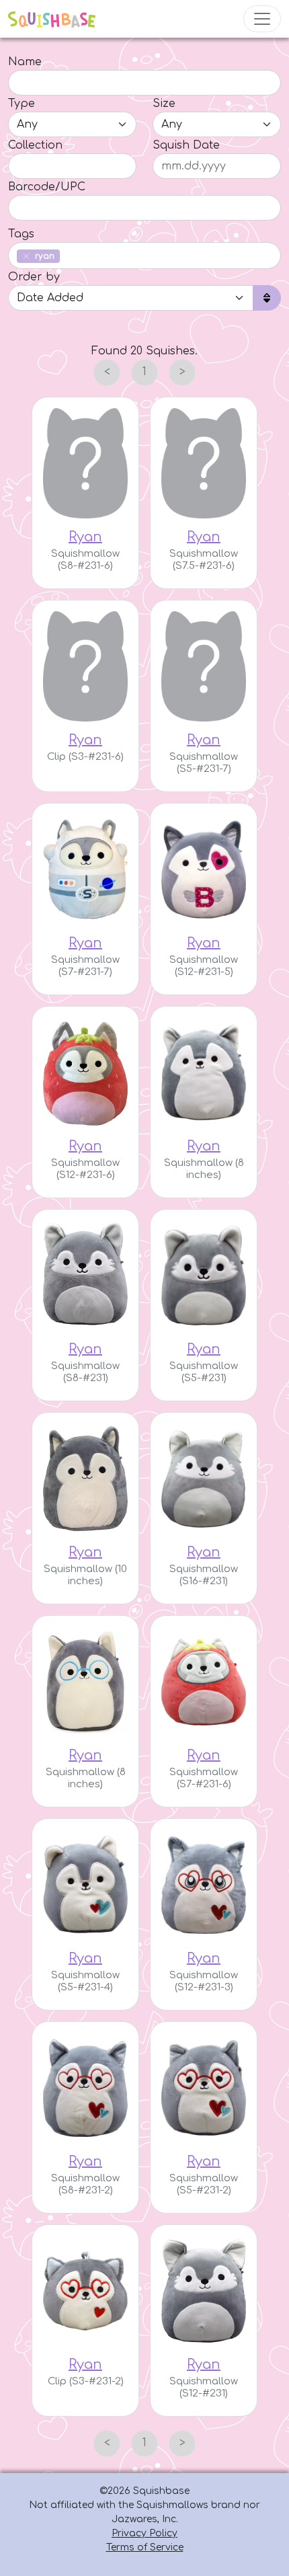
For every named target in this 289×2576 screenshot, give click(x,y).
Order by (34, 277)
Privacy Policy (144, 2533)
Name (25, 62)
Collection (35, 145)
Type (22, 104)
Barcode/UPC (47, 187)
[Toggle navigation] (262, 19)
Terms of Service (145, 2547)
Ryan (85, 537)
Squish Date (186, 145)
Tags (21, 234)
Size (164, 104)
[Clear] (26, 256)
